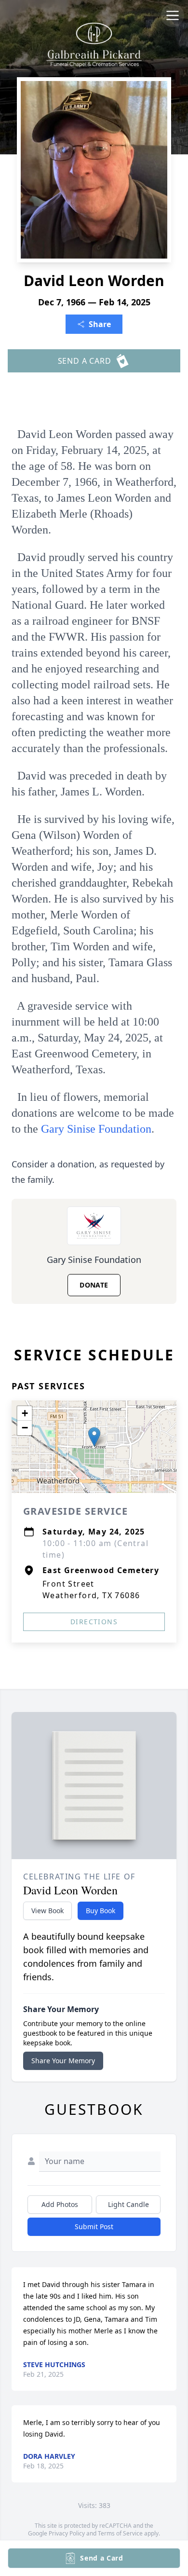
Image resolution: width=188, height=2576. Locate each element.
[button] (94, 1437)
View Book (47, 1911)
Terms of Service (120, 2533)
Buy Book (101, 1911)
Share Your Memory (63, 2061)
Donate (94, 1285)
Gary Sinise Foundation (96, 1129)
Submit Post (94, 2227)
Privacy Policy (67, 2533)
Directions (94, 1622)
